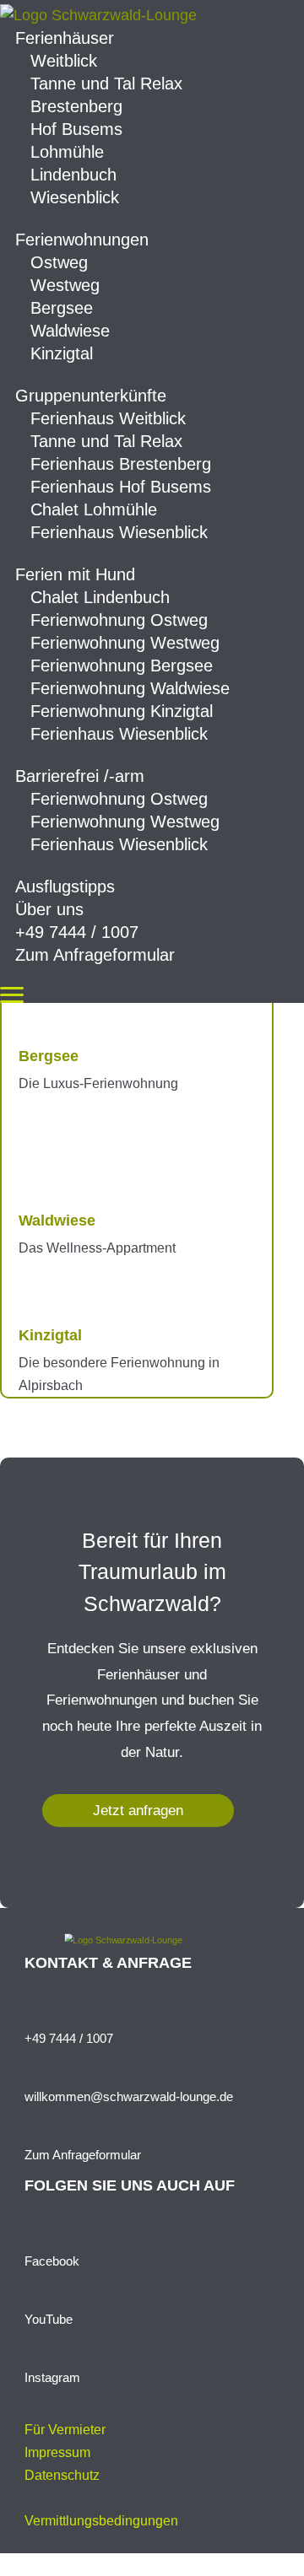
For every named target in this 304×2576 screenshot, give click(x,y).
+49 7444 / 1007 (77, 932)
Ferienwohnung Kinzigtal (122, 711)
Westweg (65, 285)
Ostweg (59, 262)
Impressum (57, 2452)
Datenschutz (62, 2475)
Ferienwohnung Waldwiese (130, 688)
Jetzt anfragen (138, 1811)
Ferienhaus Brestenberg (121, 464)
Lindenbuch (73, 175)
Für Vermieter (65, 2430)
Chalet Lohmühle (94, 509)
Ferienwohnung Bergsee (122, 666)
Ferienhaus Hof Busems (121, 487)
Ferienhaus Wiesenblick (119, 532)
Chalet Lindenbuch (100, 597)
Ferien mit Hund (75, 574)
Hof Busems (76, 129)
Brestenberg (76, 106)
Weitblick (64, 61)
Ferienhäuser (65, 38)
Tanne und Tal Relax (106, 84)
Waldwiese (70, 331)
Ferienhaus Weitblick (108, 418)
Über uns (49, 909)
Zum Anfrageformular (95, 955)
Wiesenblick (75, 197)
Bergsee (62, 308)
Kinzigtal (62, 353)
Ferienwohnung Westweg (125, 643)
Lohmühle (67, 152)
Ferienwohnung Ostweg (119, 620)
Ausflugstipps (65, 887)
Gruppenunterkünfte (91, 396)
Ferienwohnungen (82, 240)
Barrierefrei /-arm (80, 776)
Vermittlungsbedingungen (101, 2521)
